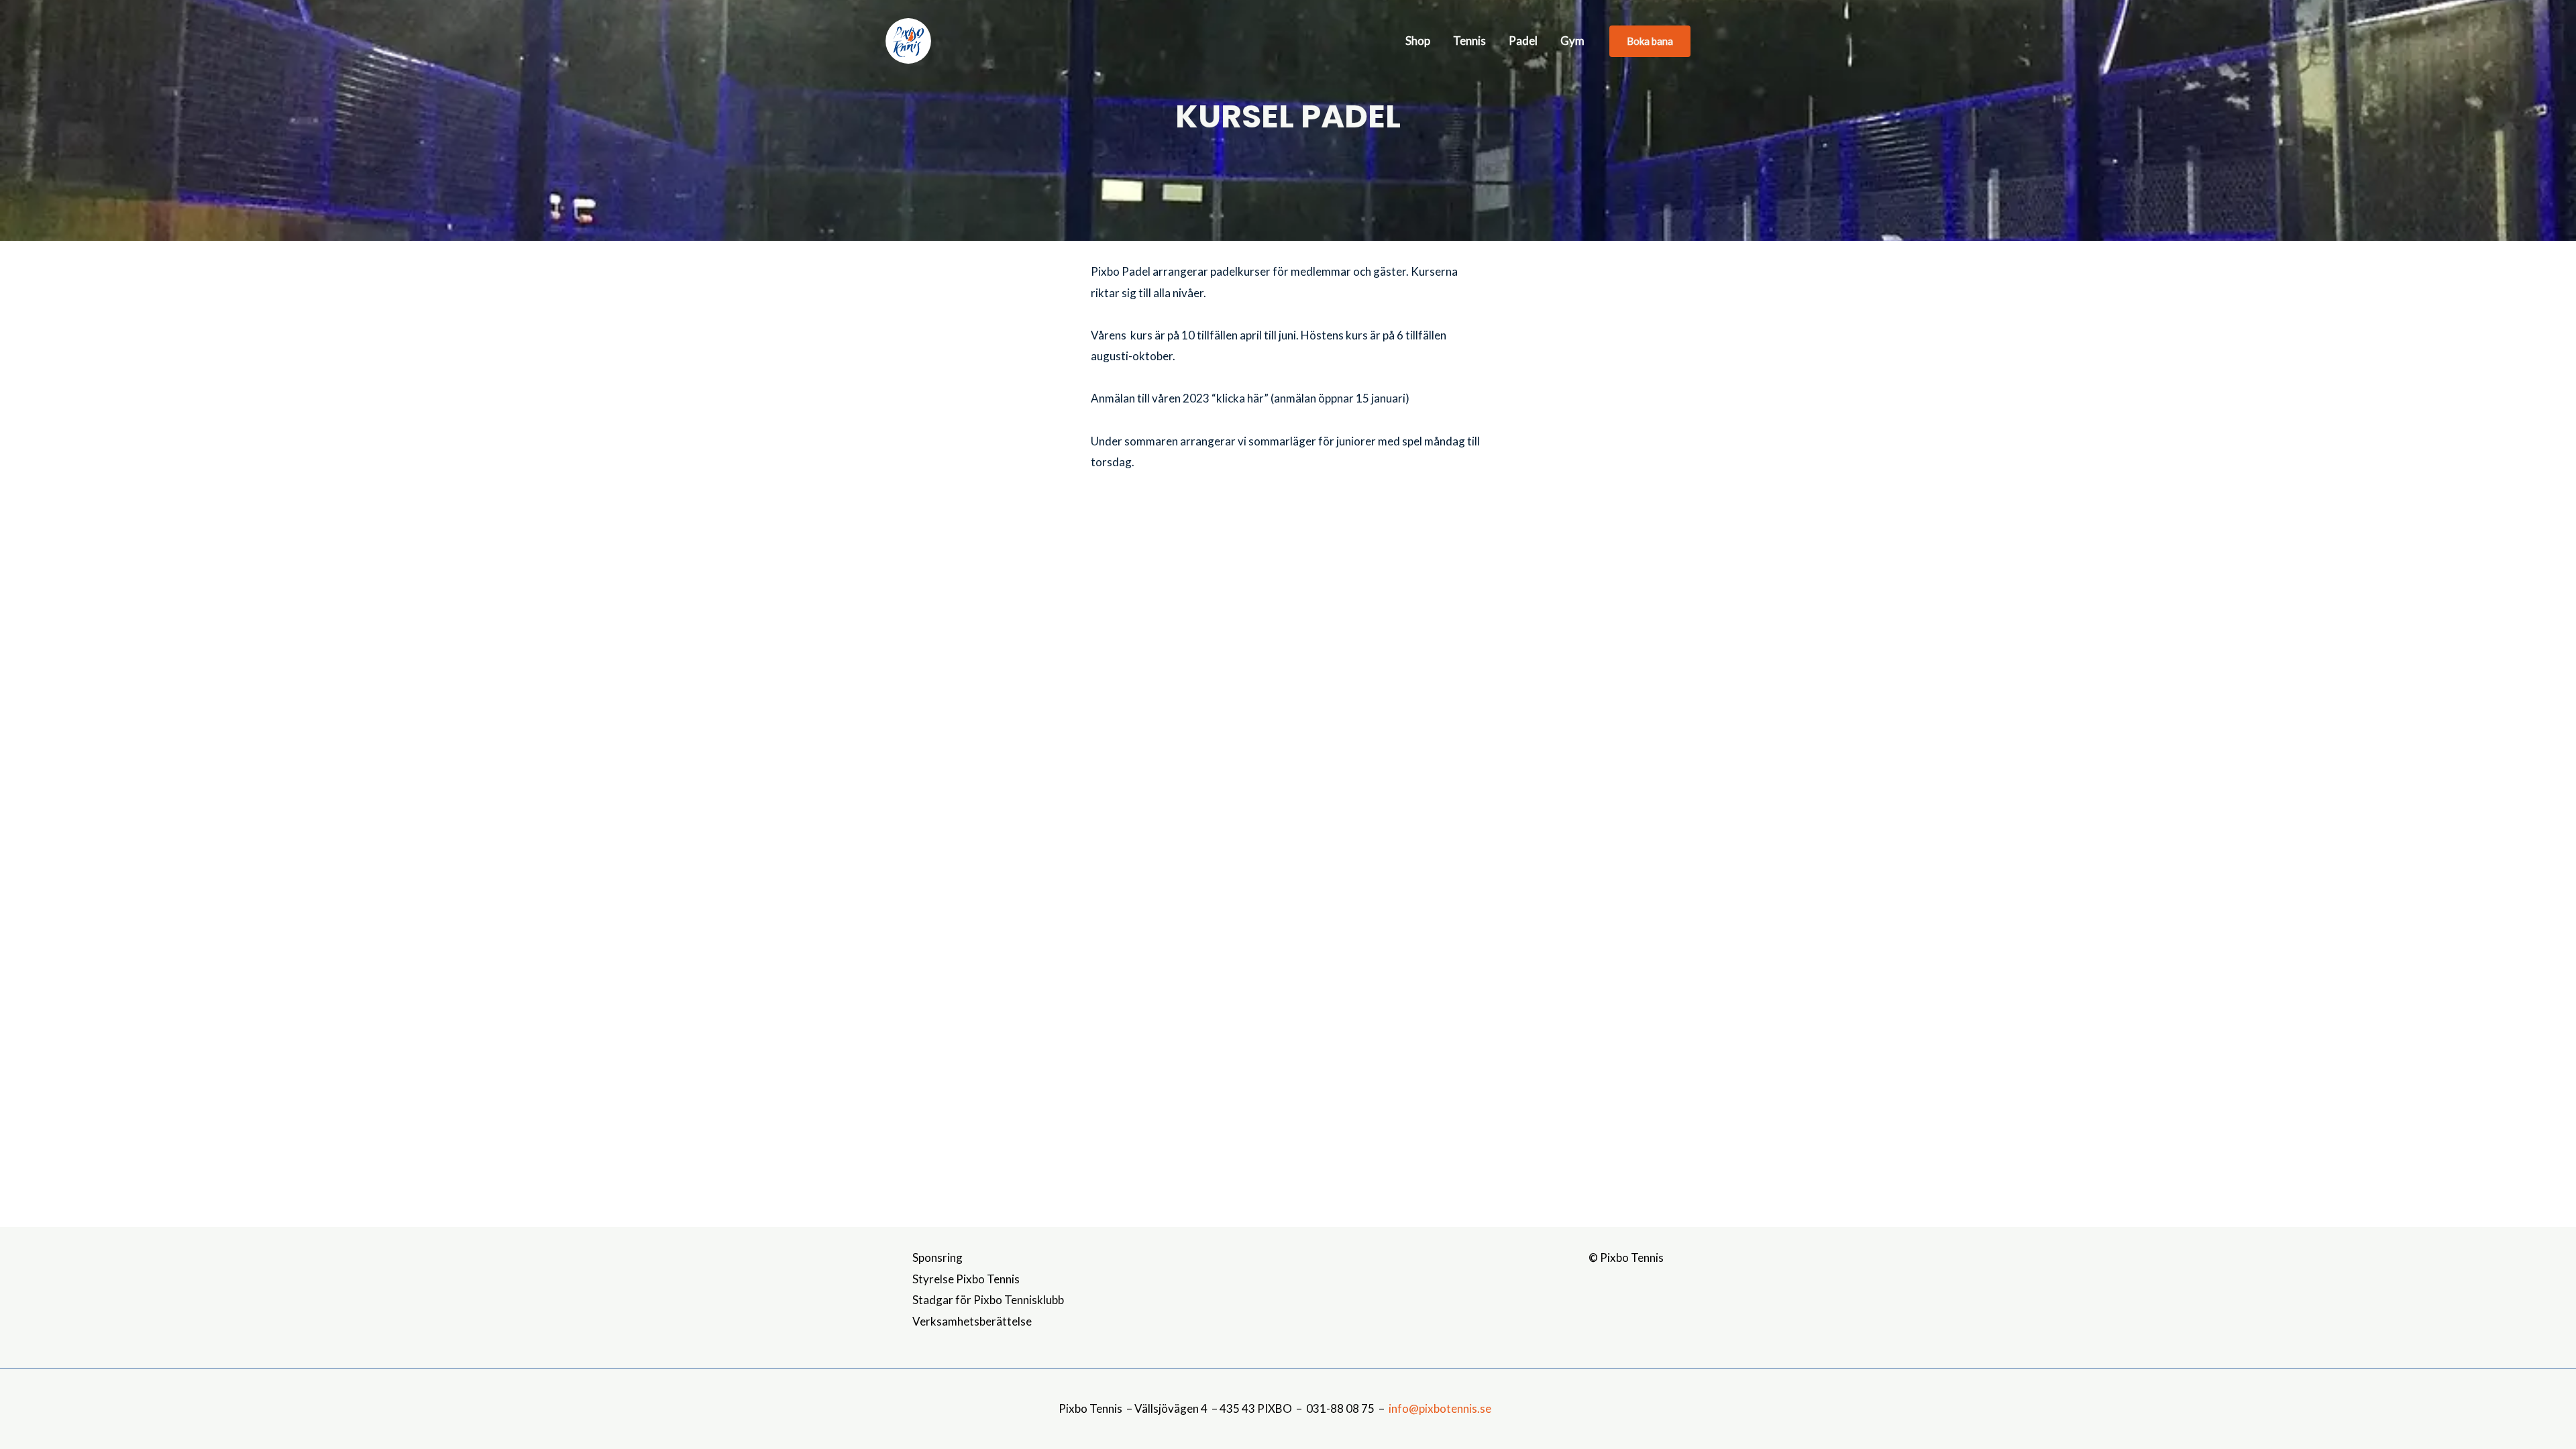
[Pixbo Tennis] (908, 39)
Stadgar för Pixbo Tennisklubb (988, 1300)
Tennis (1469, 41)
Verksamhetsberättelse (972, 1321)
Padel (1523, 41)
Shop (1418, 41)
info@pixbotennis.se (1440, 1408)
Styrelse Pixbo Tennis (966, 1279)
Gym (1572, 41)
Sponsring (937, 1257)
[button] (1650, 41)
